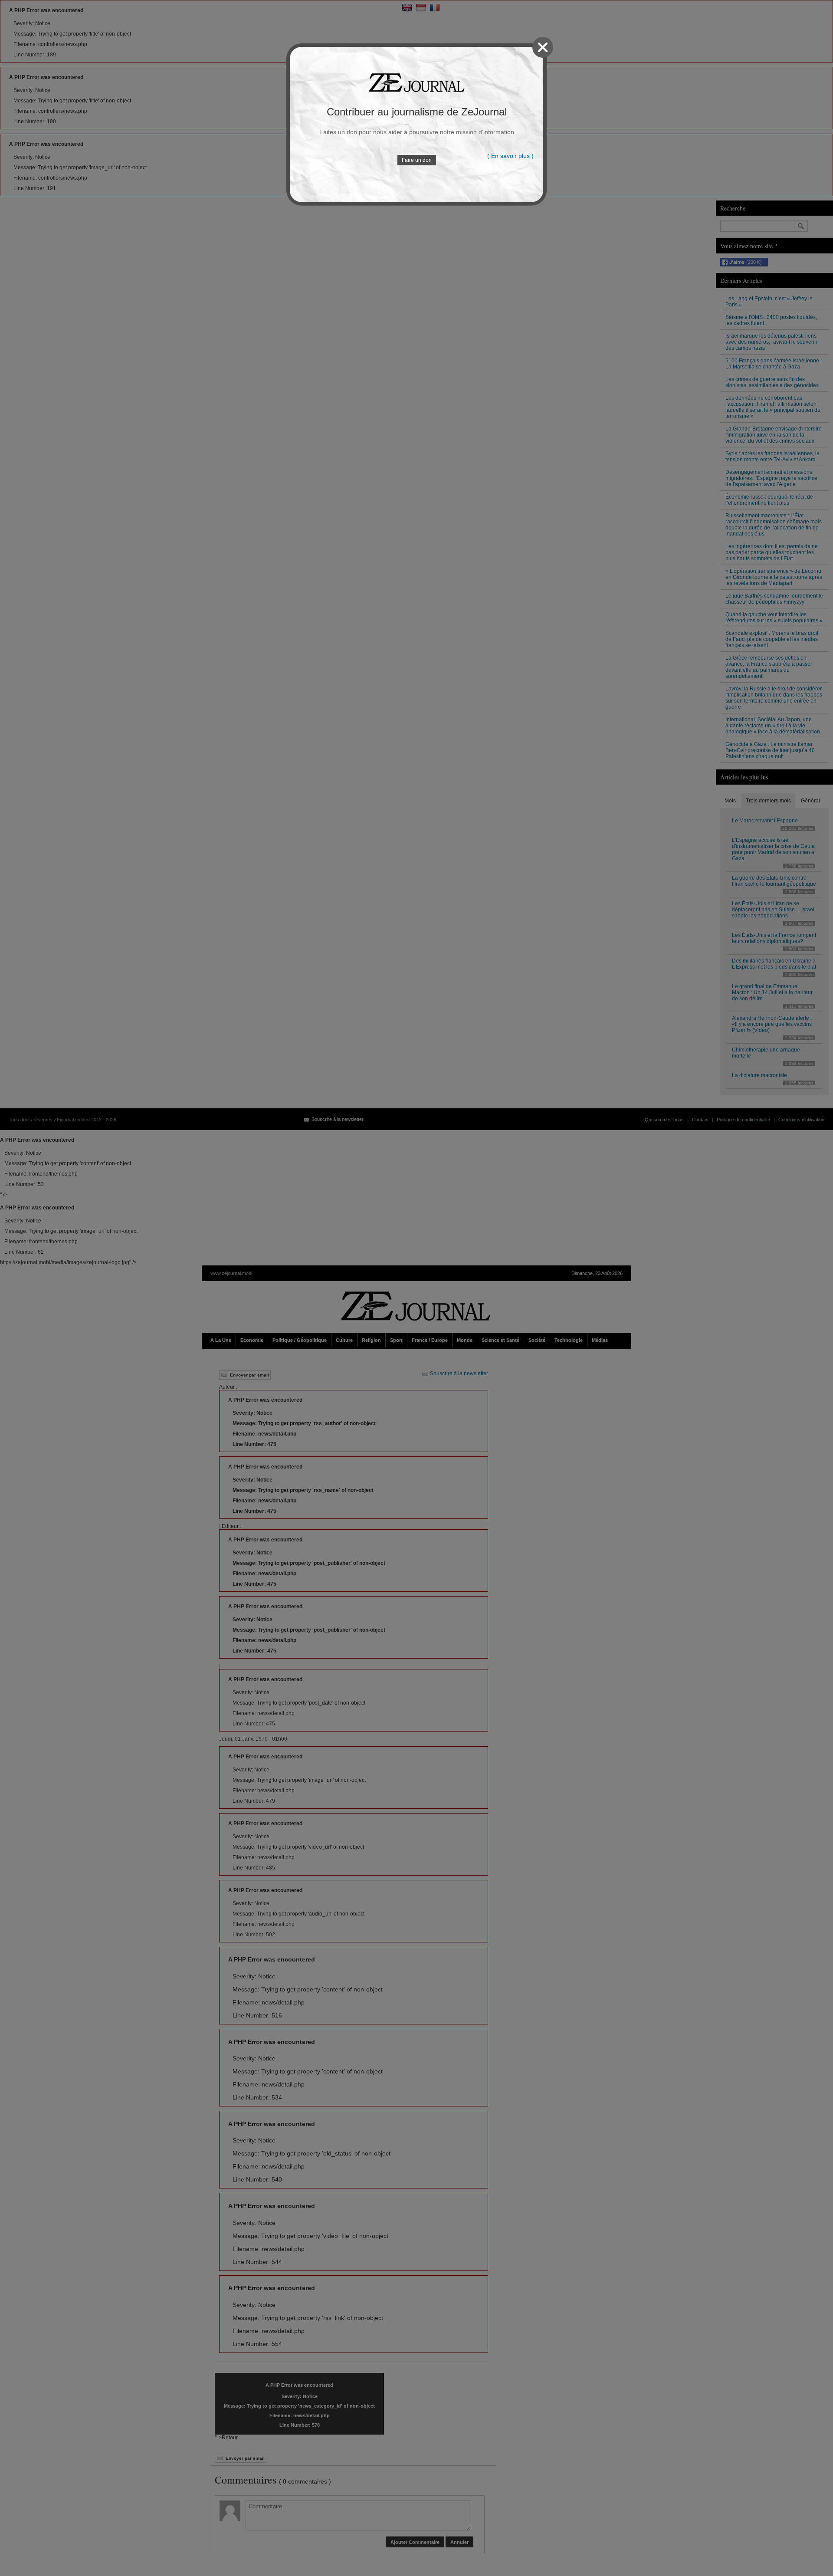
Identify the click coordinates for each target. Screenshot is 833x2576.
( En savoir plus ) (510, 156)
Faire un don (417, 160)
